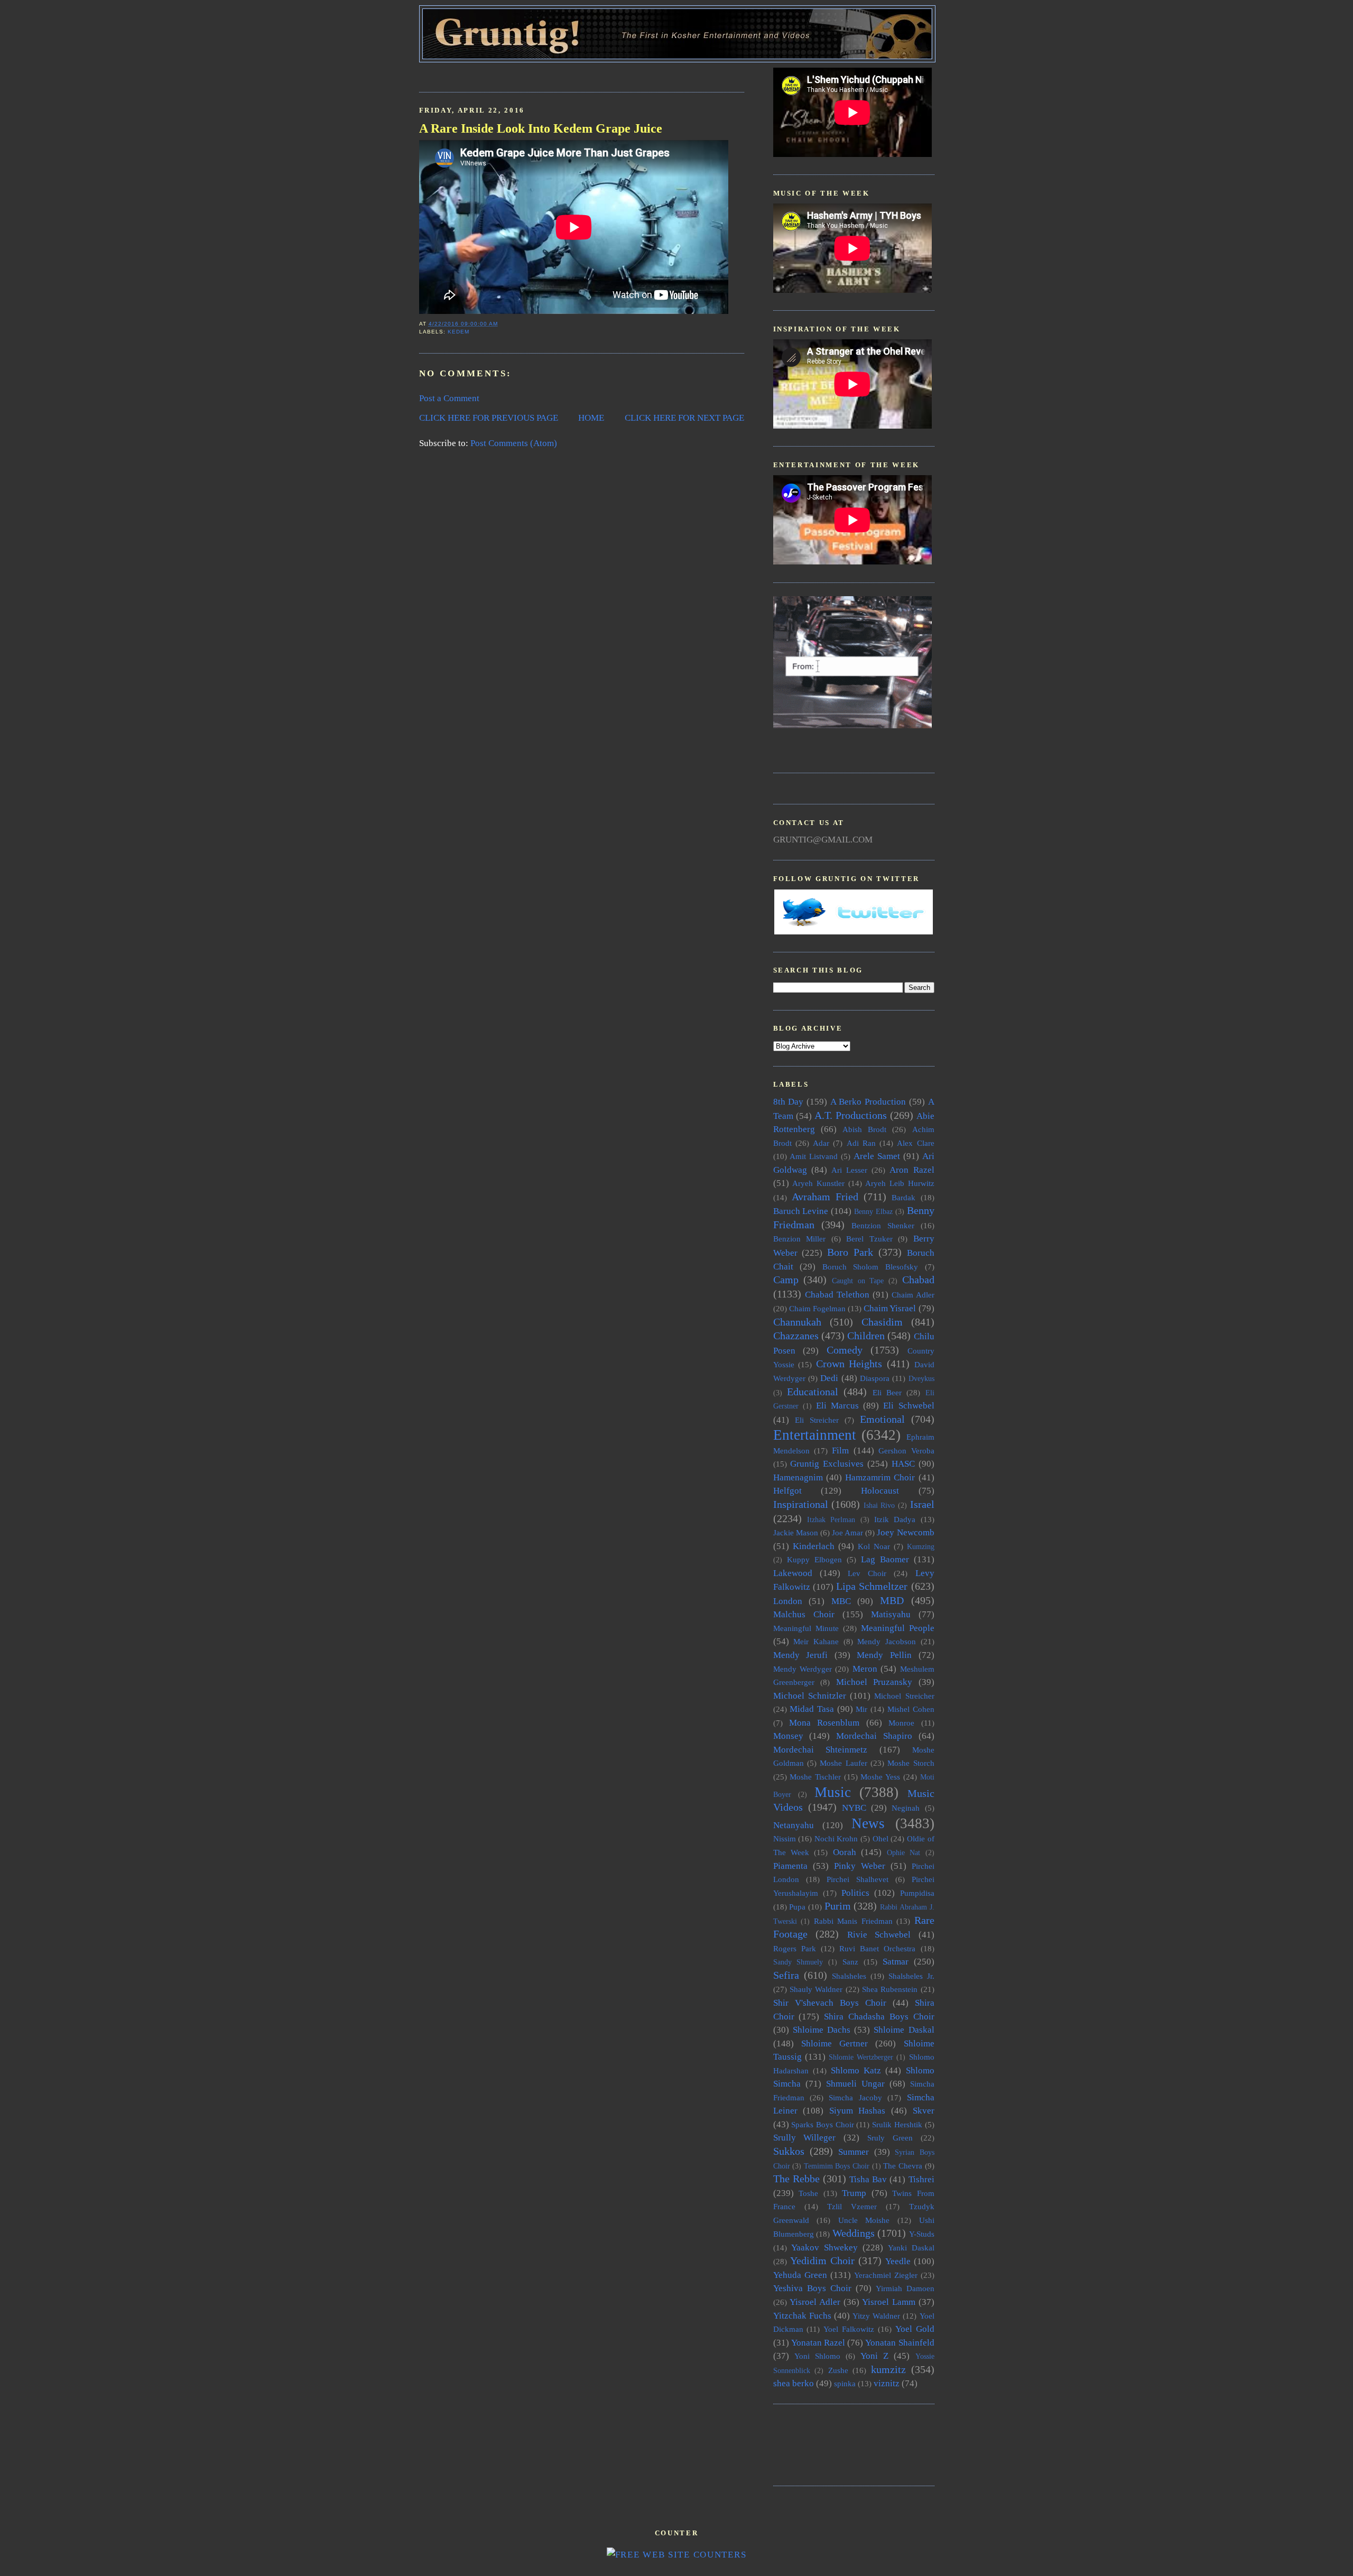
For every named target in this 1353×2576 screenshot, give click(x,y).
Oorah (845, 1852)
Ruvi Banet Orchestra (877, 1948)
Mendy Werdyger (803, 1669)
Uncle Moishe (864, 2220)
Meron (865, 1669)
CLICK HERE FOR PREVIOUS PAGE (489, 418)
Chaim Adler (913, 1295)
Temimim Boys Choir (837, 2166)
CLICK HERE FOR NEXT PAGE (684, 418)
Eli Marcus (837, 1406)
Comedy (845, 1350)
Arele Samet (877, 1156)
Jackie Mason (796, 1532)
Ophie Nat (903, 1853)
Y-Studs (922, 2234)
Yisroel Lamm (889, 2302)
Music (833, 1792)
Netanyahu (794, 1825)
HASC (903, 1464)
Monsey (788, 1736)
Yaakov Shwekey (824, 2248)
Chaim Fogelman (817, 1308)
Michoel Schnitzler (810, 1696)
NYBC (854, 1808)
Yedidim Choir (822, 2260)
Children (866, 1336)
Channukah (797, 1322)
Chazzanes (796, 1336)
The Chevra (903, 2166)
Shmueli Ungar (855, 2084)
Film (840, 1451)
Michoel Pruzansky (874, 1682)
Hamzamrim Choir (880, 1477)
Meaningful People (898, 1628)
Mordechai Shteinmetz (821, 1750)
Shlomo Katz (856, 2070)
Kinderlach (814, 1546)
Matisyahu (891, 1614)
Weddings (854, 2233)
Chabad (918, 1280)
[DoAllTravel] (852, 725)
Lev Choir (867, 1573)
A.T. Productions (851, 1115)
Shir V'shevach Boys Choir (830, 2003)
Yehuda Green (800, 2275)
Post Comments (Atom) (514, 443)
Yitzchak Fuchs (802, 2316)
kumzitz (888, 2369)
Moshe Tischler (815, 1777)
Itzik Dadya (895, 1519)
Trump (854, 2193)
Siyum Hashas (858, 2111)
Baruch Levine (801, 1211)
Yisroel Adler (815, 2302)
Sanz (850, 1962)
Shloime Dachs (822, 2030)
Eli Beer (887, 1392)
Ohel (881, 1838)
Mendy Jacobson (887, 1641)
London (788, 1601)
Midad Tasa (812, 1709)
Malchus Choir (804, 1614)
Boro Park (850, 1252)
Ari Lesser (849, 1170)
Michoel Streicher (904, 1696)
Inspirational (801, 1504)
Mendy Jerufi (801, 1655)
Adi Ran (861, 1143)
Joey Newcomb (905, 1532)
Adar (821, 1143)
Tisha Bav (868, 2179)
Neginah (906, 1808)
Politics (855, 1893)
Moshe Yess (880, 1777)
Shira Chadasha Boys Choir (879, 2017)
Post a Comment (449, 398)
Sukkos (789, 2151)
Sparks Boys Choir (822, 2124)
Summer (854, 2152)
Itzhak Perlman (831, 1520)
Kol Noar (874, 1546)
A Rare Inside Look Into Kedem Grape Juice (541, 128)
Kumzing (921, 1547)
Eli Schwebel (909, 1406)
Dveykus (921, 1379)
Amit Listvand (814, 1156)
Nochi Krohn (836, 1838)
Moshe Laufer (843, 1763)
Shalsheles (849, 1976)
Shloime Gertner (835, 2044)
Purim (838, 1906)
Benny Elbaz (873, 1212)
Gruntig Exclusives (827, 1464)
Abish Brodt (864, 1129)
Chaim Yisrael (890, 1308)
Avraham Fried (825, 1197)
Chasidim (882, 1322)
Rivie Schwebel (879, 1935)
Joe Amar (847, 1532)
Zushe (838, 2370)
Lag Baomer (885, 1559)
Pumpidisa (917, 1893)
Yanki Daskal (911, 2248)
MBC (841, 1601)
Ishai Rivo (879, 1505)
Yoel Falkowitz (849, 2329)
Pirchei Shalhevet (858, 1879)
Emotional (882, 1419)
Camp (786, 1280)
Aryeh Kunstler (818, 1183)
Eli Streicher (817, 1420)
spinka (845, 2383)
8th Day (789, 1102)
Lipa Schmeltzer (872, 1586)
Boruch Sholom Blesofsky (870, 1267)
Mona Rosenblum (824, 1723)
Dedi (829, 1378)
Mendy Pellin (884, 1655)
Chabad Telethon (837, 1295)
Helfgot (787, 1491)
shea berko (794, 2383)
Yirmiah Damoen (905, 2288)
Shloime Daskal (904, 2030)
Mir (861, 1709)
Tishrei (921, 2179)
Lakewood (793, 1573)
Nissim (785, 1838)
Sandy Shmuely (798, 1962)
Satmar (896, 1962)
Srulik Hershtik (897, 2124)
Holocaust (880, 1491)
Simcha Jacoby (855, 2097)
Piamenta (790, 1866)
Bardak (903, 1197)
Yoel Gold (915, 2329)
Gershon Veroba (906, 1451)
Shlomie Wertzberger (861, 2057)
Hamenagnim (798, 1477)
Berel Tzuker (869, 1239)
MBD (892, 1600)
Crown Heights (849, 1364)
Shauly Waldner (816, 1989)
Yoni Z (874, 2356)
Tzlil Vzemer (852, 2206)
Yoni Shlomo (817, 2356)
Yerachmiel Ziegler (886, 2275)
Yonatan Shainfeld (900, 2343)
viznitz (887, 2383)
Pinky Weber (860, 1866)
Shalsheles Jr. (911, 1976)
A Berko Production (868, 1102)
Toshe (808, 2193)
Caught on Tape (858, 1281)
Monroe (901, 1723)
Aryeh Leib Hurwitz (900, 1183)
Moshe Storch (911, 1763)
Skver (924, 2111)
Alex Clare (915, 1143)
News (868, 1823)
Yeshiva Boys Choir (812, 2288)
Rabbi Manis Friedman (853, 1921)
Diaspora (875, 1378)
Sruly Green (890, 2138)
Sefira (786, 1975)
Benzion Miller (800, 1239)
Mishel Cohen (911, 1709)
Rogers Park (795, 1948)
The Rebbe (796, 2179)
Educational (813, 1392)
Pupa (797, 1907)
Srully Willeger (805, 2138)
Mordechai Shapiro (874, 1736)
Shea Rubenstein (890, 1989)
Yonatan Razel (818, 2343)
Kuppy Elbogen (814, 1559)
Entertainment (815, 1435)
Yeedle (898, 2261)
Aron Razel (912, 1170)
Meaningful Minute (806, 1628)
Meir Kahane (816, 1641)
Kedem (458, 332)
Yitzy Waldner (876, 2316)
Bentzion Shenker (883, 1225)
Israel (922, 1504)
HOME (591, 418)
